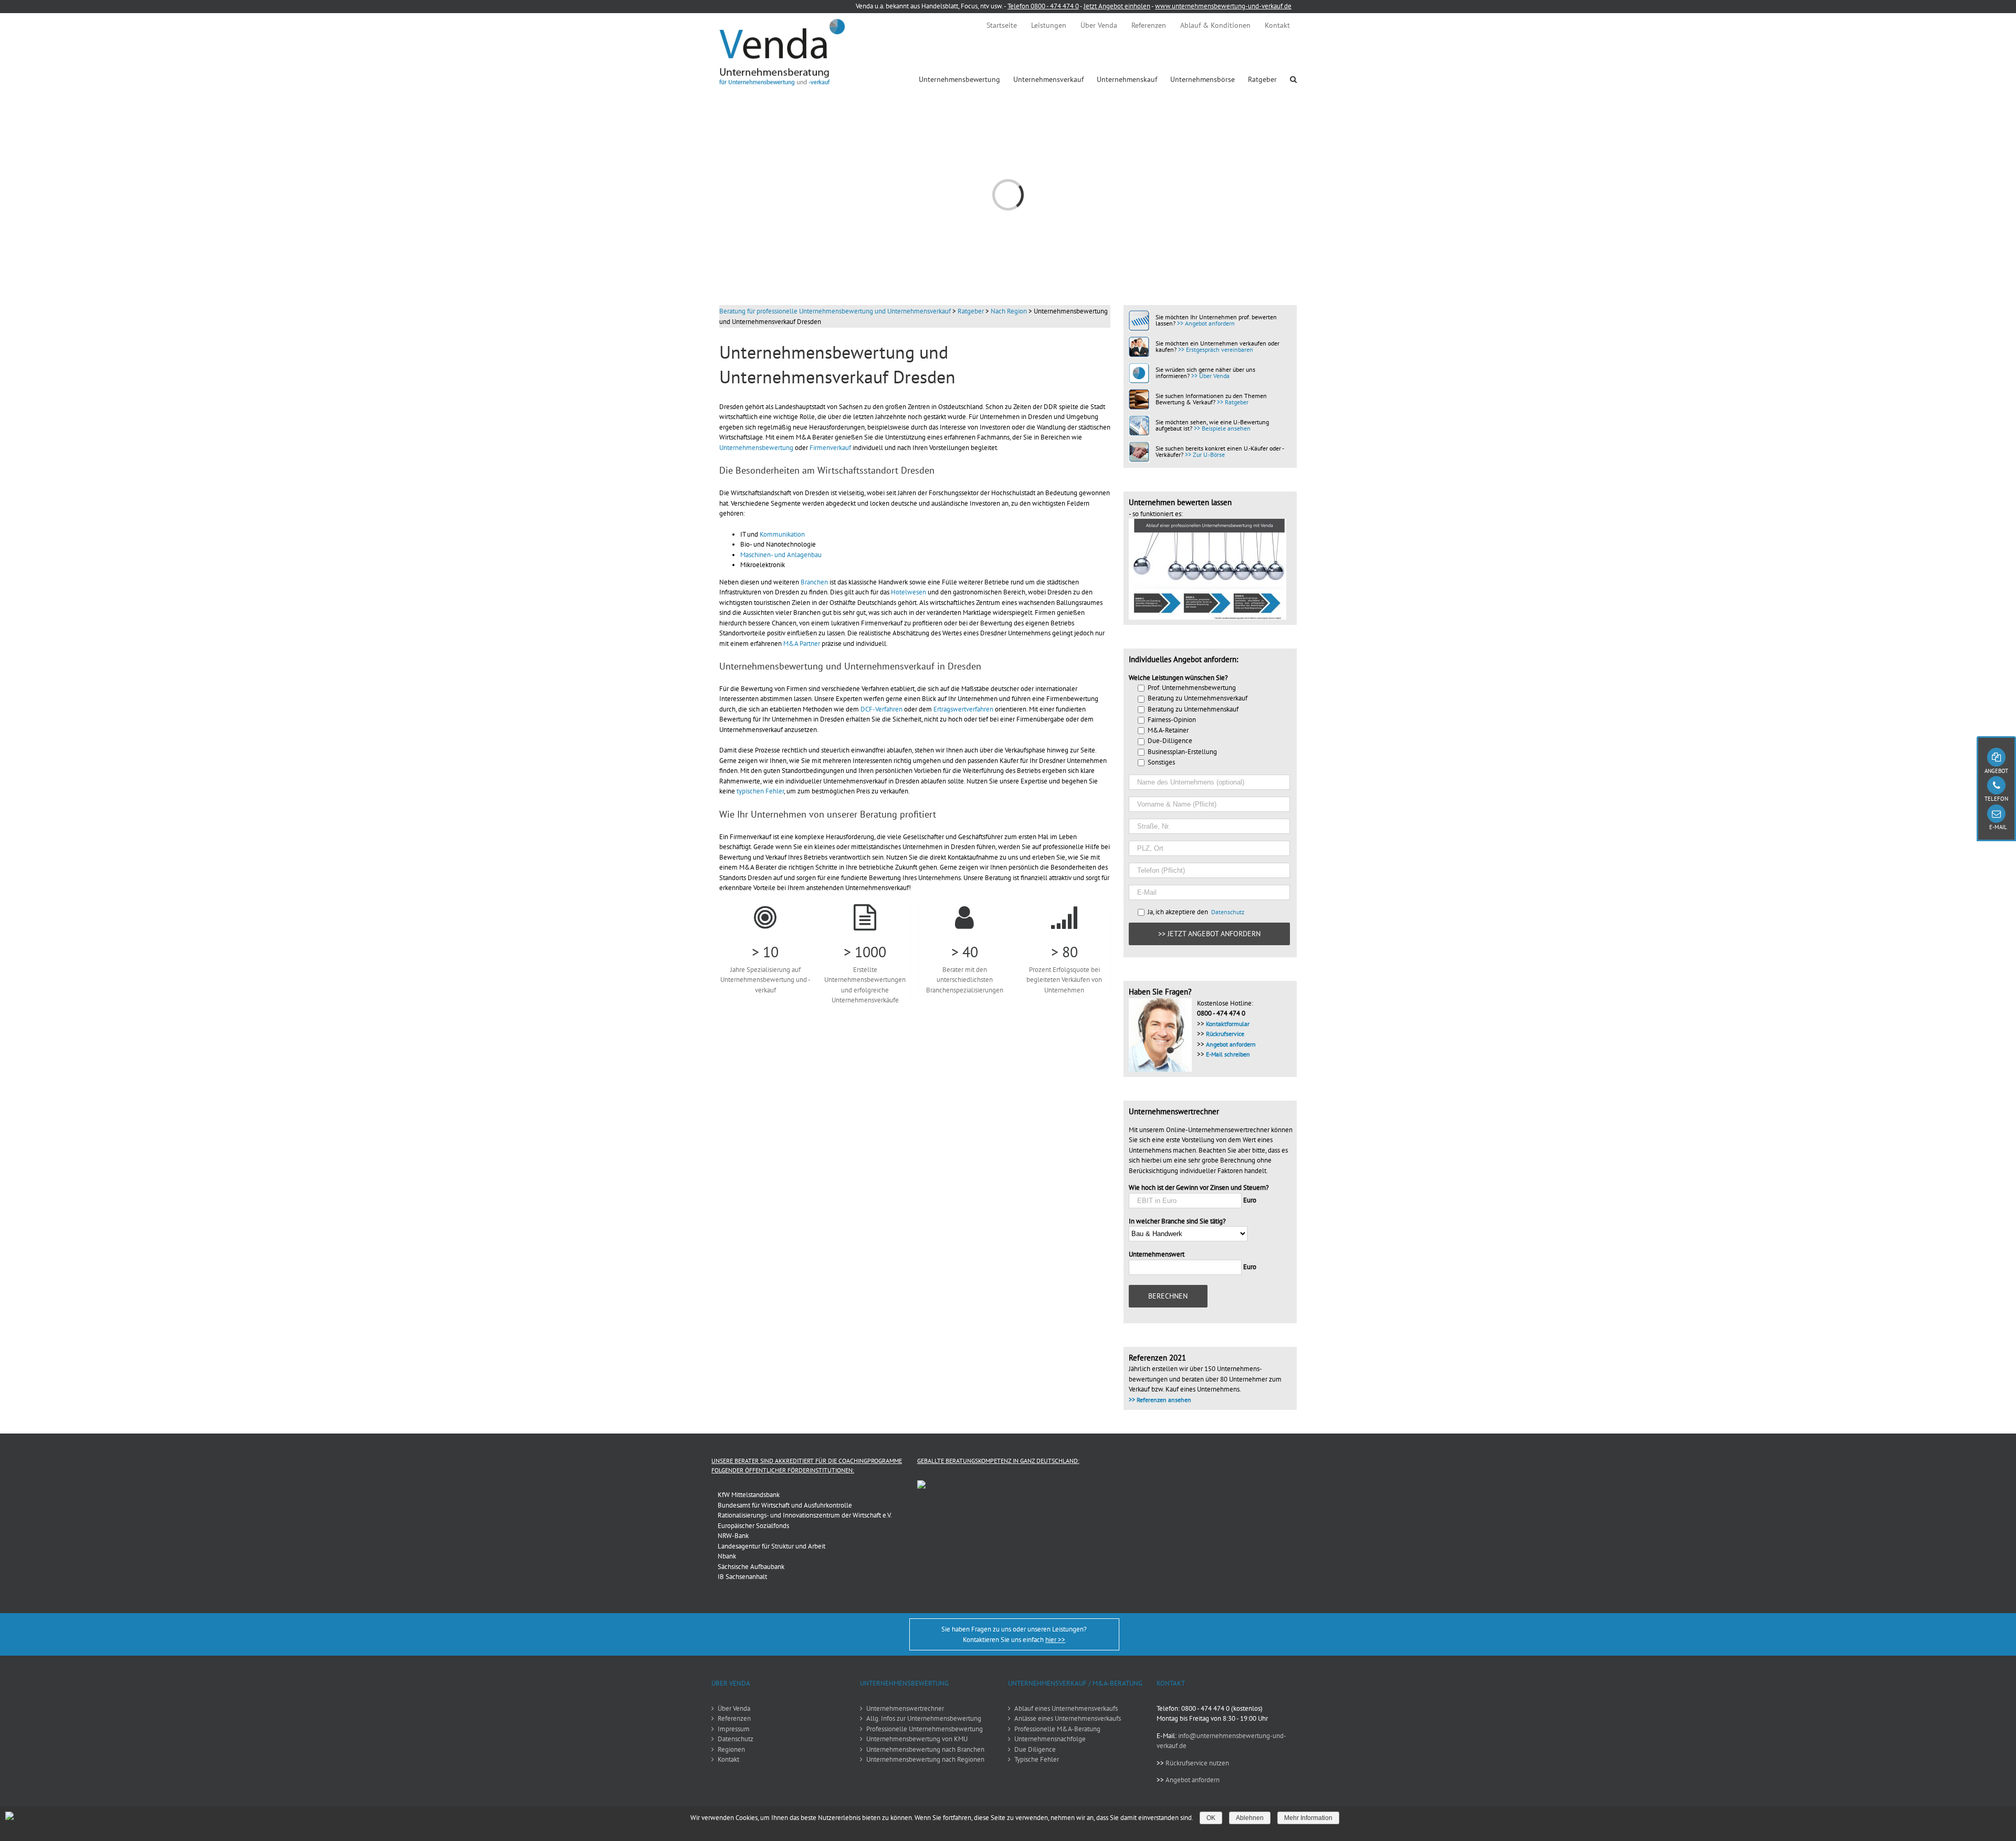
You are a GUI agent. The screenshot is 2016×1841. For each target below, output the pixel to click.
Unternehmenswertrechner (905, 1708)
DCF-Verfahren (881, 709)
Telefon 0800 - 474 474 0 (1043, 6)
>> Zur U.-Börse (1205, 454)
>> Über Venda (1210, 376)
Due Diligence (1035, 1749)
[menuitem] (1002, 25)
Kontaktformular (1228, 1024)
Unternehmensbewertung (756, 448)
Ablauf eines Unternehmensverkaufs (1066, 1708)
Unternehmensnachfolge (1050, 1739)
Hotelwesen (909, 592)
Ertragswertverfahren (963, 709)
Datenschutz (1228, 912)
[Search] (1293, 79)
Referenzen (734, 1718)
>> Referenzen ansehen (1160, 1400)
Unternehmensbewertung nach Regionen (925, 1759)
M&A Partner (802, 644)
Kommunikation (782, 534)
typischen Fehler (760, 791)
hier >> (1055, 1640)
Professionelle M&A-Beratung (1057, 1729)
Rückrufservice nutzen (1197, 1763)
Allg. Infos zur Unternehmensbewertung (924, 1718)
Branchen (814, 582)
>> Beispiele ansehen (1222, 428)
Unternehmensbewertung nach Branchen (925, 1749)
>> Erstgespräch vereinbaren (1216, 349)
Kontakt (728, 1759)
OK (1211, 1818)
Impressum (734, 1729)
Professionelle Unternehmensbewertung (925, 1729)
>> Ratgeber (1233, 402)
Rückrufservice (1225, 1034)
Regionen (731, 1749)
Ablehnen (1250, 1818)
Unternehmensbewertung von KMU (917, 1739)
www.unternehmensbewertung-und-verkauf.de (1223, 6)
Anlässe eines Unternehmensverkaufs (1068, 1718)
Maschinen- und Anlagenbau (781, 555)
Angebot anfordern (1231, 1044)
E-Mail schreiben (1228, 1054)
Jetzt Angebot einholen (1117, 6)
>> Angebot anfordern (1206, 323)
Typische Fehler (1037, 1759)
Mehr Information (1308, 1818)
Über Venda (734, 1708)
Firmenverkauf (830, 448)
